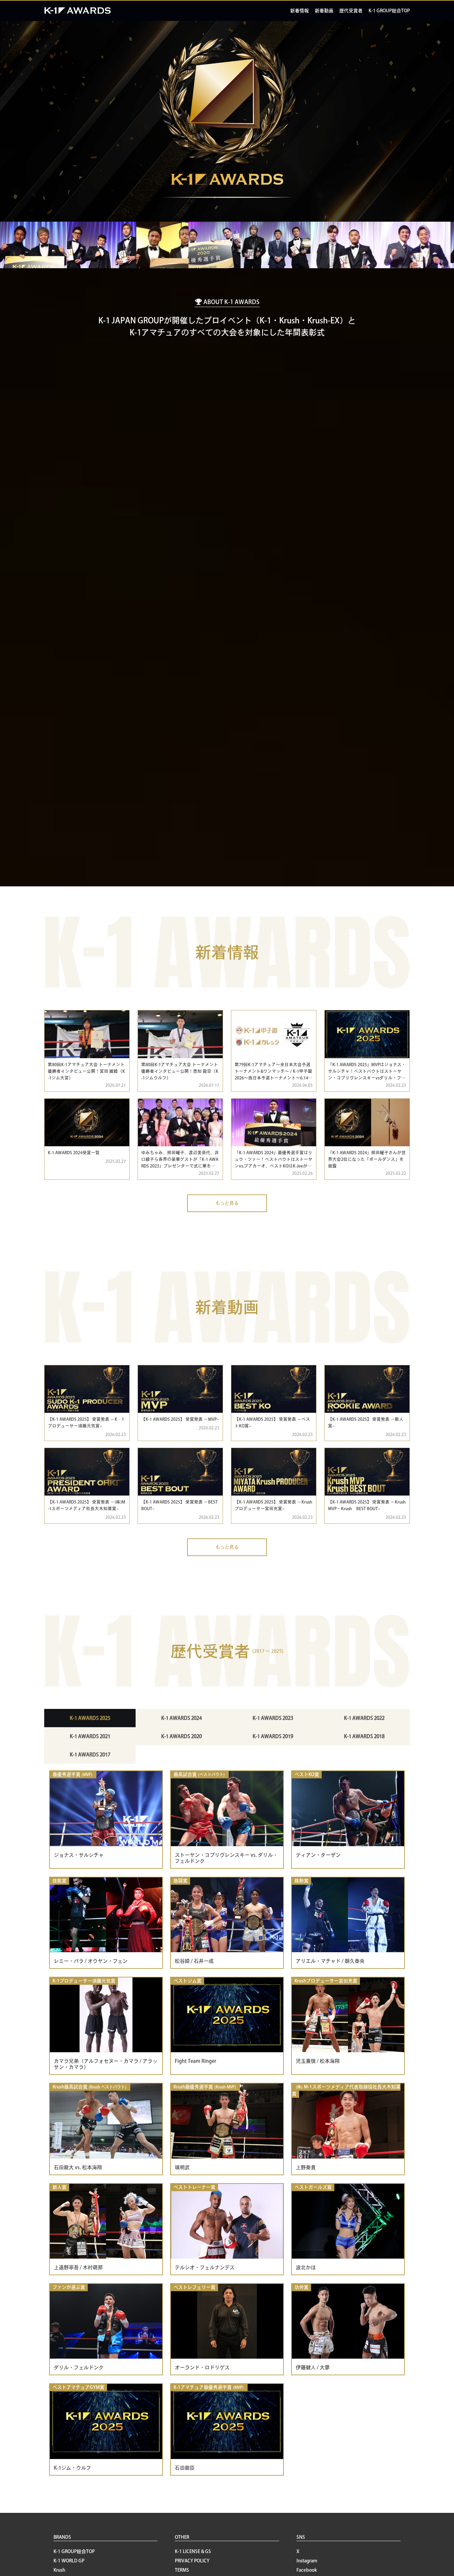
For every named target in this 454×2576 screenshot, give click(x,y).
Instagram (307, 2561)
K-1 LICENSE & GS (193, 2551)
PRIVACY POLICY (192, 2561)
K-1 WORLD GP (69, 2561)
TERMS (182, 2570)
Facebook (307, 2570)
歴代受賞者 (351, 11)
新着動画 (324, 11)
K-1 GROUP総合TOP (389, 11)
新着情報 (299, 11)
